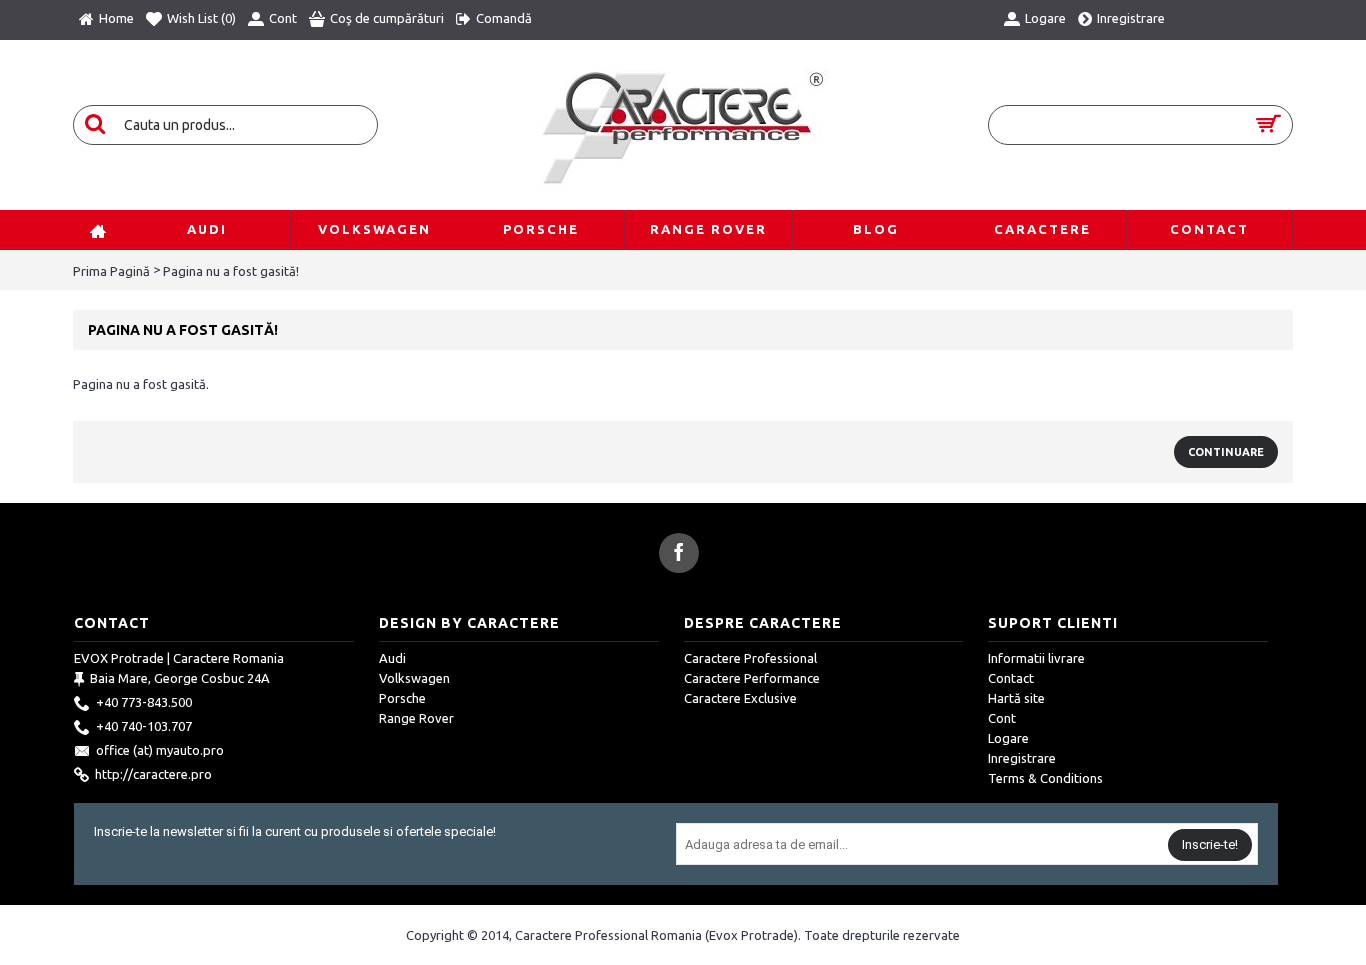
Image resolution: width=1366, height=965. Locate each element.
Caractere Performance (752, 678)
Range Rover (416, 718)
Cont (1002, 718)
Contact (1011, 678)
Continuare (1226, 452)
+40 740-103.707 (144, 726)
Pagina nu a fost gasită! (231, 271)
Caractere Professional (750, 658)
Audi (392, 658)
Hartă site (1016, 698)
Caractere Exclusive (740, 698)
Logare (1008, 738)
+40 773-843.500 (144, 702)
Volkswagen (414, 678)
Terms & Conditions (1045, 778)
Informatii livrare (1036, 658)
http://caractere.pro (153, 774)
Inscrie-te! (1210, 844)
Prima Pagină (111, 271)
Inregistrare (1022, 758)
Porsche (402, 698)
